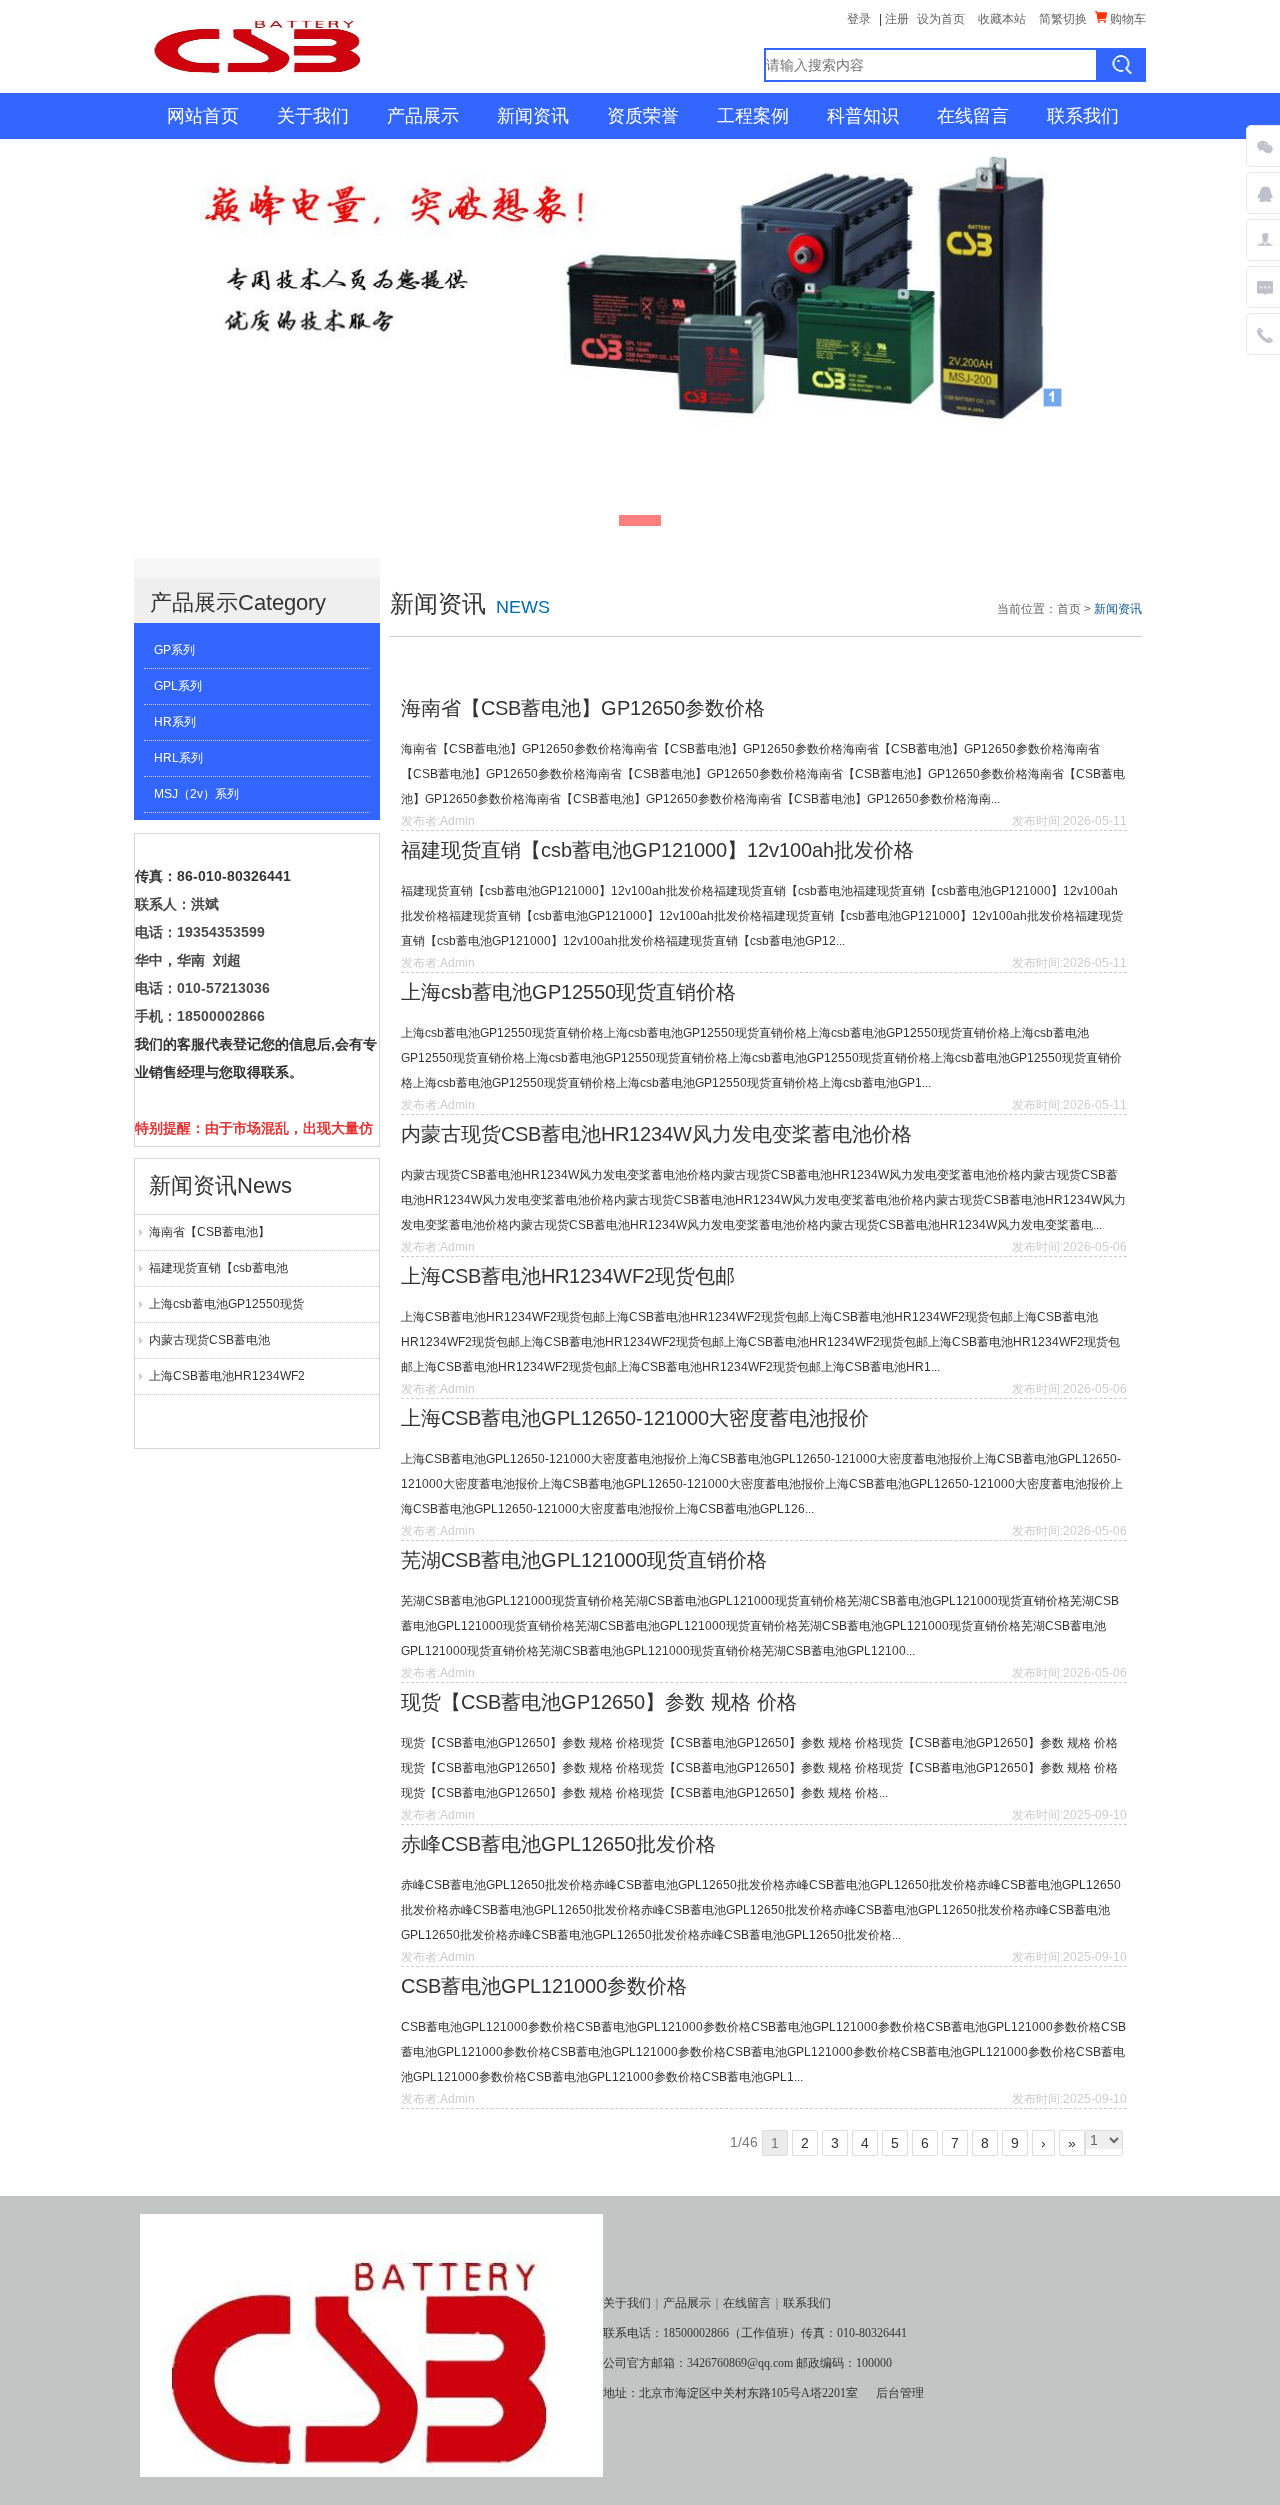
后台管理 (900, 2393)
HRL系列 (178, 758)
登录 (859, 19)
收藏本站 (1002, 19)
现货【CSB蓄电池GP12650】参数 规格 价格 (599, 1702)
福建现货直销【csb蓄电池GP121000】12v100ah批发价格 (230, 1273)
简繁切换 (1063, 19)
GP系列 (174, 650)
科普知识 (863, 116)
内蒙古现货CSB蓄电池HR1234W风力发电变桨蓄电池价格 (231, 1345)
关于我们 (313, 116)
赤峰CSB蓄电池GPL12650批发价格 (558, 1844)
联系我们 (1083, 116)
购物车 (1126, 19)
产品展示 (423, 116)
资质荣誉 (643, 116)
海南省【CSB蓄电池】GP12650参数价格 (209, 1237)
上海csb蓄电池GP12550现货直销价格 (226, 1309)
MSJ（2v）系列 (196, 794)
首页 (1069, 609)
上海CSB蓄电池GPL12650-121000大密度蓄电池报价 (635, 1418)
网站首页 (203, 116)
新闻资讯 (533, 116)
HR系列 (175, 722)
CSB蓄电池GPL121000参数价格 (544, 1986)
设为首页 (941, 19)
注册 (897, 19)
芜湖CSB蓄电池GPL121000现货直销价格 (584, 1560)
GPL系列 (178, 686)
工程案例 (753, 116)
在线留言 (973, 116)
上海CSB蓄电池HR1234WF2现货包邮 (227, 1381)
